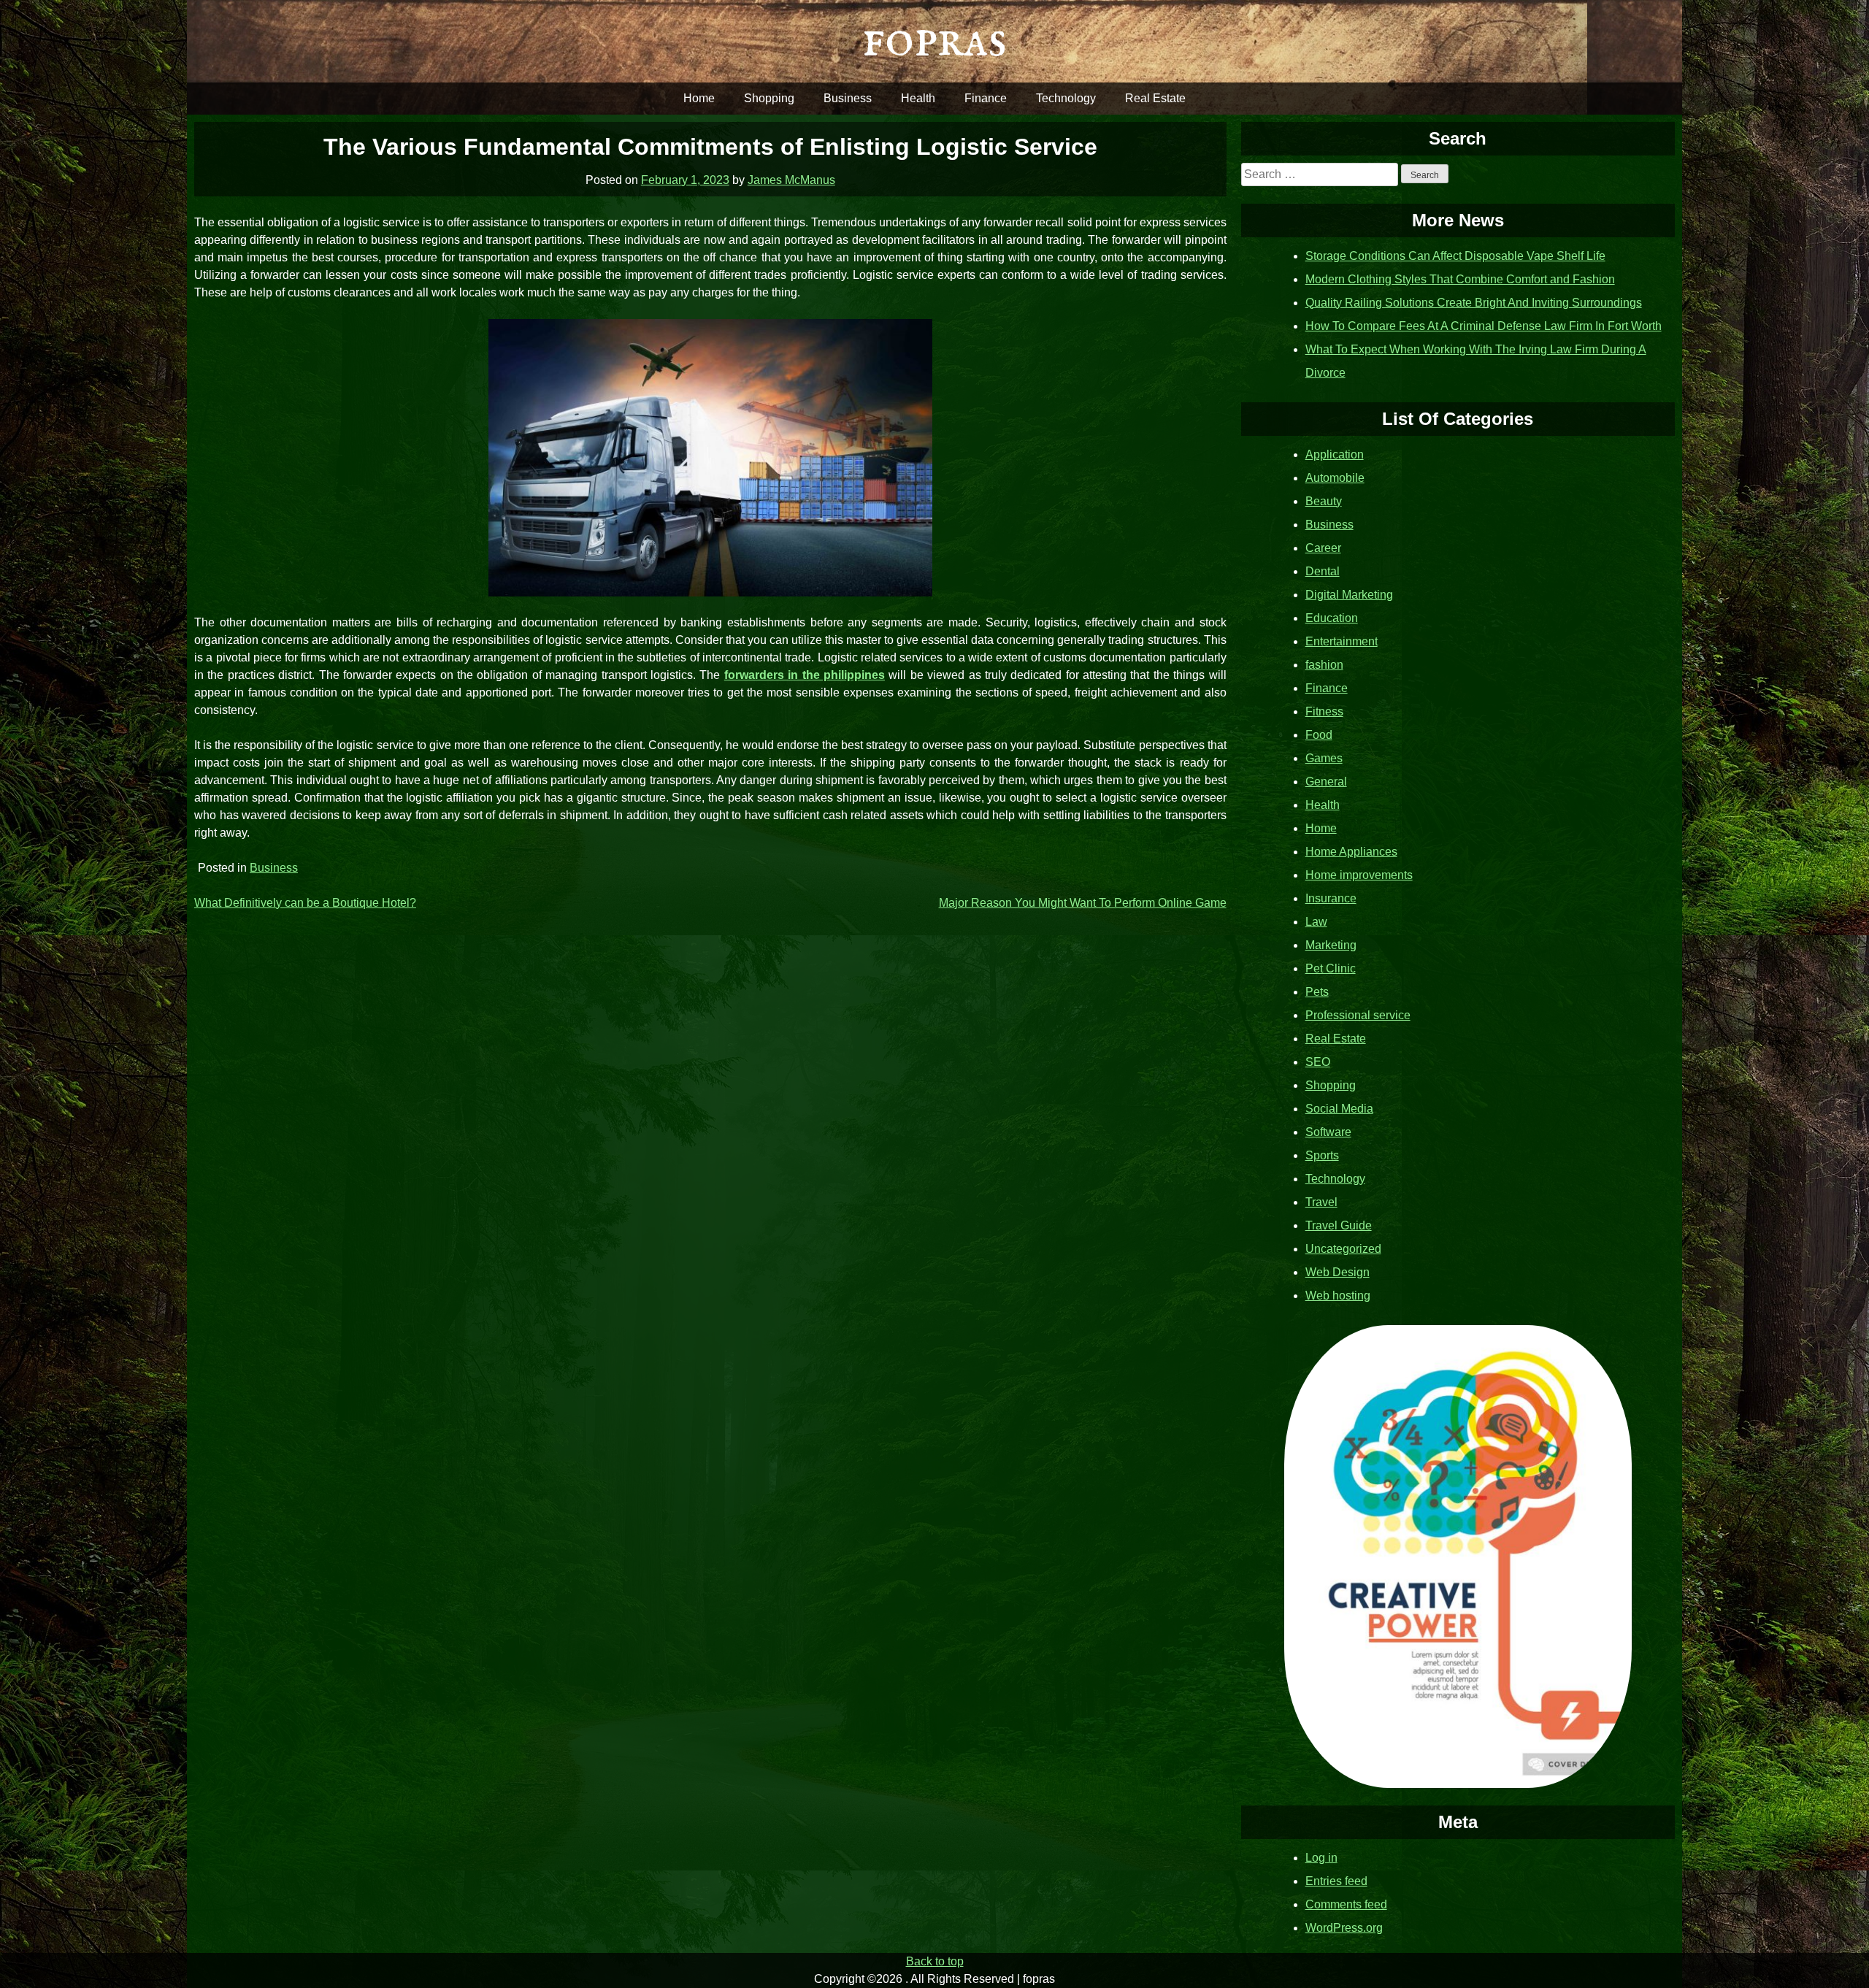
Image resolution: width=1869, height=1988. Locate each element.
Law (1316, 922)
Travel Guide (1339, 1225)
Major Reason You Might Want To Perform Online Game (1083, 903)
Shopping (769, 98)
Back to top (935, 1961)
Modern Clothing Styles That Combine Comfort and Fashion (1460, 279)
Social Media (1339, 1109)
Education (1332, 618)
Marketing (1331, 945)
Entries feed (1336, 1881)
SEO (1318, 1062)
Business (848, 98)
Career (1323, 548)
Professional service (1358, 1015)
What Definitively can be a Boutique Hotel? (305, 903)
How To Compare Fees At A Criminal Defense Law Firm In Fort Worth (1484, 326)
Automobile (1335, 478)
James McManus (791, 180)
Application (1335, 454)
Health (918, 98)
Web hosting (1338, 1296)
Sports (1322, 1155)
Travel (1321, 1202)
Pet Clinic (1331, 968)
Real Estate (1155, 98)
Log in (1321, 1858)
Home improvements (1359, 875)
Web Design (1338, 1272)
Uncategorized (1343, 1249)
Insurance (1331, 898)
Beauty (1324, 501)
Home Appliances (1351, 852)
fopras (934, 41)
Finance (986, 98)
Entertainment (1342, 641)
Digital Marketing (1349, 595)
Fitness (1324, 711)
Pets (1317, 992)
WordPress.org (1344, 1928)
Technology (1066, 98)
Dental (1323, 571)
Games (1324, 758)
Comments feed (1346, 1904)
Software (1328, 1132)
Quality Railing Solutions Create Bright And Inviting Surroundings (1474, 303)
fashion (1324, 665)
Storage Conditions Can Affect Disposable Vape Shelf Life (1455, 256)
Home (699, 98)
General (1326, 782)
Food (1319, 735)
